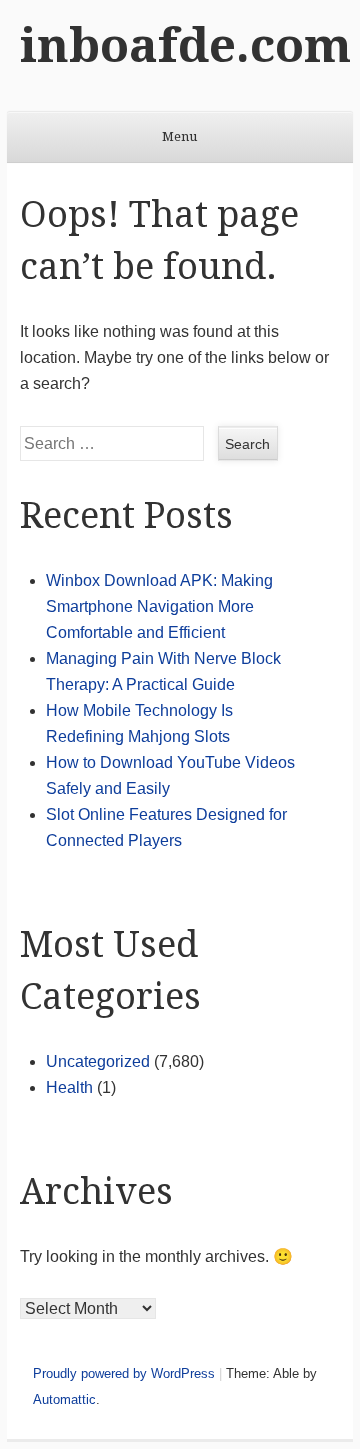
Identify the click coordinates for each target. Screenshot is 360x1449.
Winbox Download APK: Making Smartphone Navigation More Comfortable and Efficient (159, 606)
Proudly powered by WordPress (124, 1373)
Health (69, 1087)
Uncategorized (98, 1061)
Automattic (64, 1399)
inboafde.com (185, 45)
